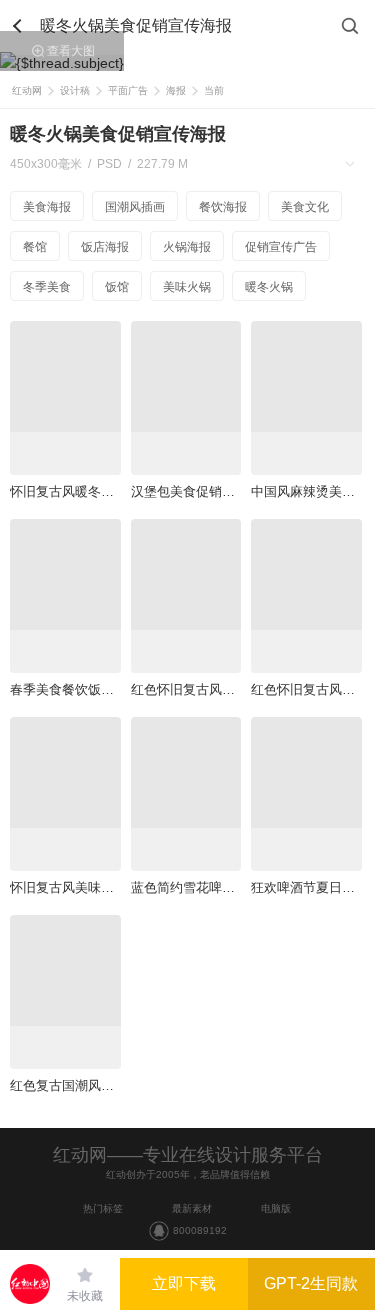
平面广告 (128, 90)
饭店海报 (105, 247)
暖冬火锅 (269, 287)
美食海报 (47, 207)
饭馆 (117, 287)
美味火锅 (187, 287)
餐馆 (35, 247)
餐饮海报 (223, 207)
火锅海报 (187, 247)
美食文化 (305, 207)
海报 (176, 90)
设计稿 (75, 90)
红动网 (27, 90)
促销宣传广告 (281, 247)
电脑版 (276, 1208)
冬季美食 (47, 287)
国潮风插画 (135, 207)
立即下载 (184, 1283)
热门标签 (103, 1208)
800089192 (200, 1230)
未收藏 (85, 1296)
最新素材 (192, 1208)
